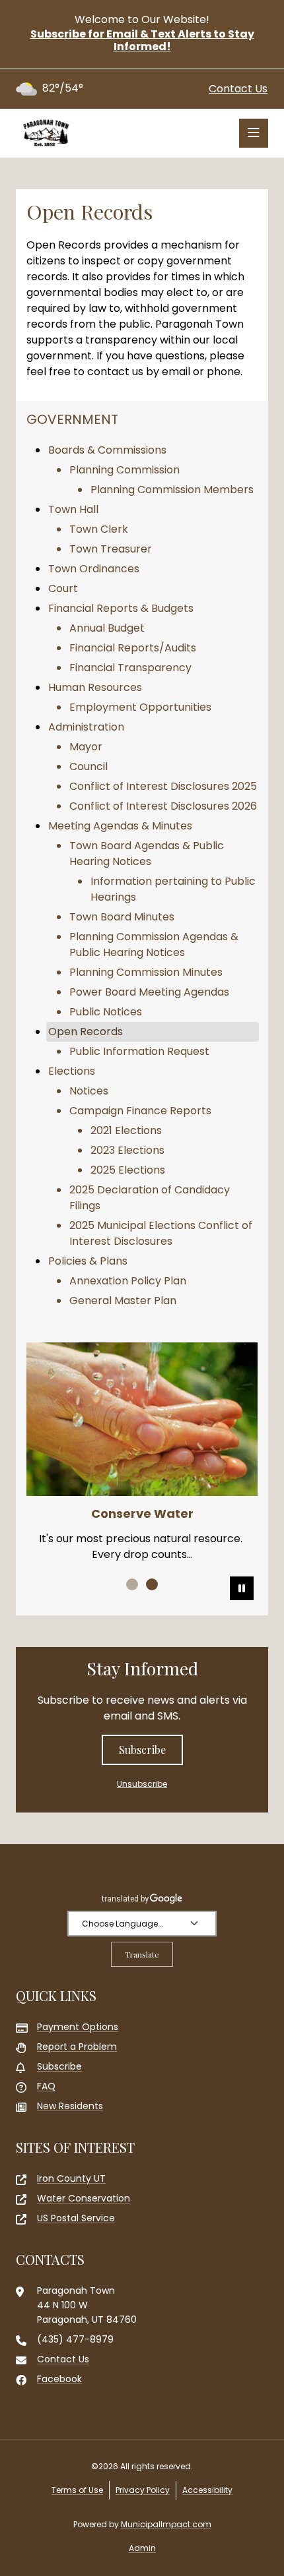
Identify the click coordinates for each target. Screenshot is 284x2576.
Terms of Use (77, 2490)
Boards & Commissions (107, 450)
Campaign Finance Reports (140, 1111)
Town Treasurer (111, 549)
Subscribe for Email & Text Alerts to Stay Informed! (142, 40)
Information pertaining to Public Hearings (173, 889)
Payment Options (78, 2027)
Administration (86, 727)
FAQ (46, 2086)
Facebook (59, 2379)
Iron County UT (71, 2178)
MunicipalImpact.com (166, 2524)
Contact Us (238, 89)
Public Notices (106, 1012)
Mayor (86, 747)
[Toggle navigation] (254, 133)
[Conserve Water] (142, 1419)
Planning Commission (124, 470)
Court (63, 588)
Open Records (86, 1032)
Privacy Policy (143, 2490)
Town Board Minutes (122, 917)
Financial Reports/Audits (133, 648)
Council (89, 766)
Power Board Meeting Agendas (149, 992)
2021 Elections (126, 1130)
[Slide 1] (132, 1584)
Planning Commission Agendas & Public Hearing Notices (154, 944)
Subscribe (142, 1750)
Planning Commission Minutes (146, 972)
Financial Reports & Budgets (121, 608)
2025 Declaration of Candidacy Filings (150, 1198)
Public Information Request (139, 1051)
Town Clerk (99, 529)
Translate (142, 1954)
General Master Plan (123, 1301)
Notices (89, 1091)
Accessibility (207, 2490)
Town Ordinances (94, 569)
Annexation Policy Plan (128, 1281)
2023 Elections (127, 1150)
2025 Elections (128, 1170)
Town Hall (73, 509)
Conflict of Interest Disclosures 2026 (163, 806)
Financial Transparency (130, 668)
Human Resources (95, 687)
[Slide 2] (152, 1584)
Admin (142, 2548)
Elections (72, 1071)
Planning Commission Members (172, 490)
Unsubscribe (142, 1784)
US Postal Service (76, 2218)
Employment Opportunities (140, 707)
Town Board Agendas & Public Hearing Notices (147, 854)
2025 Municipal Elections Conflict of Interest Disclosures (161, 1233)
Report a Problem (77, 2047)
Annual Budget (107, 628)
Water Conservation (84, 2198)
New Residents (70, 2106)
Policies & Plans (88, 1261)
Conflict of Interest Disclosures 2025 (163, 786)
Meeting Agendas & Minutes (120, 826)
